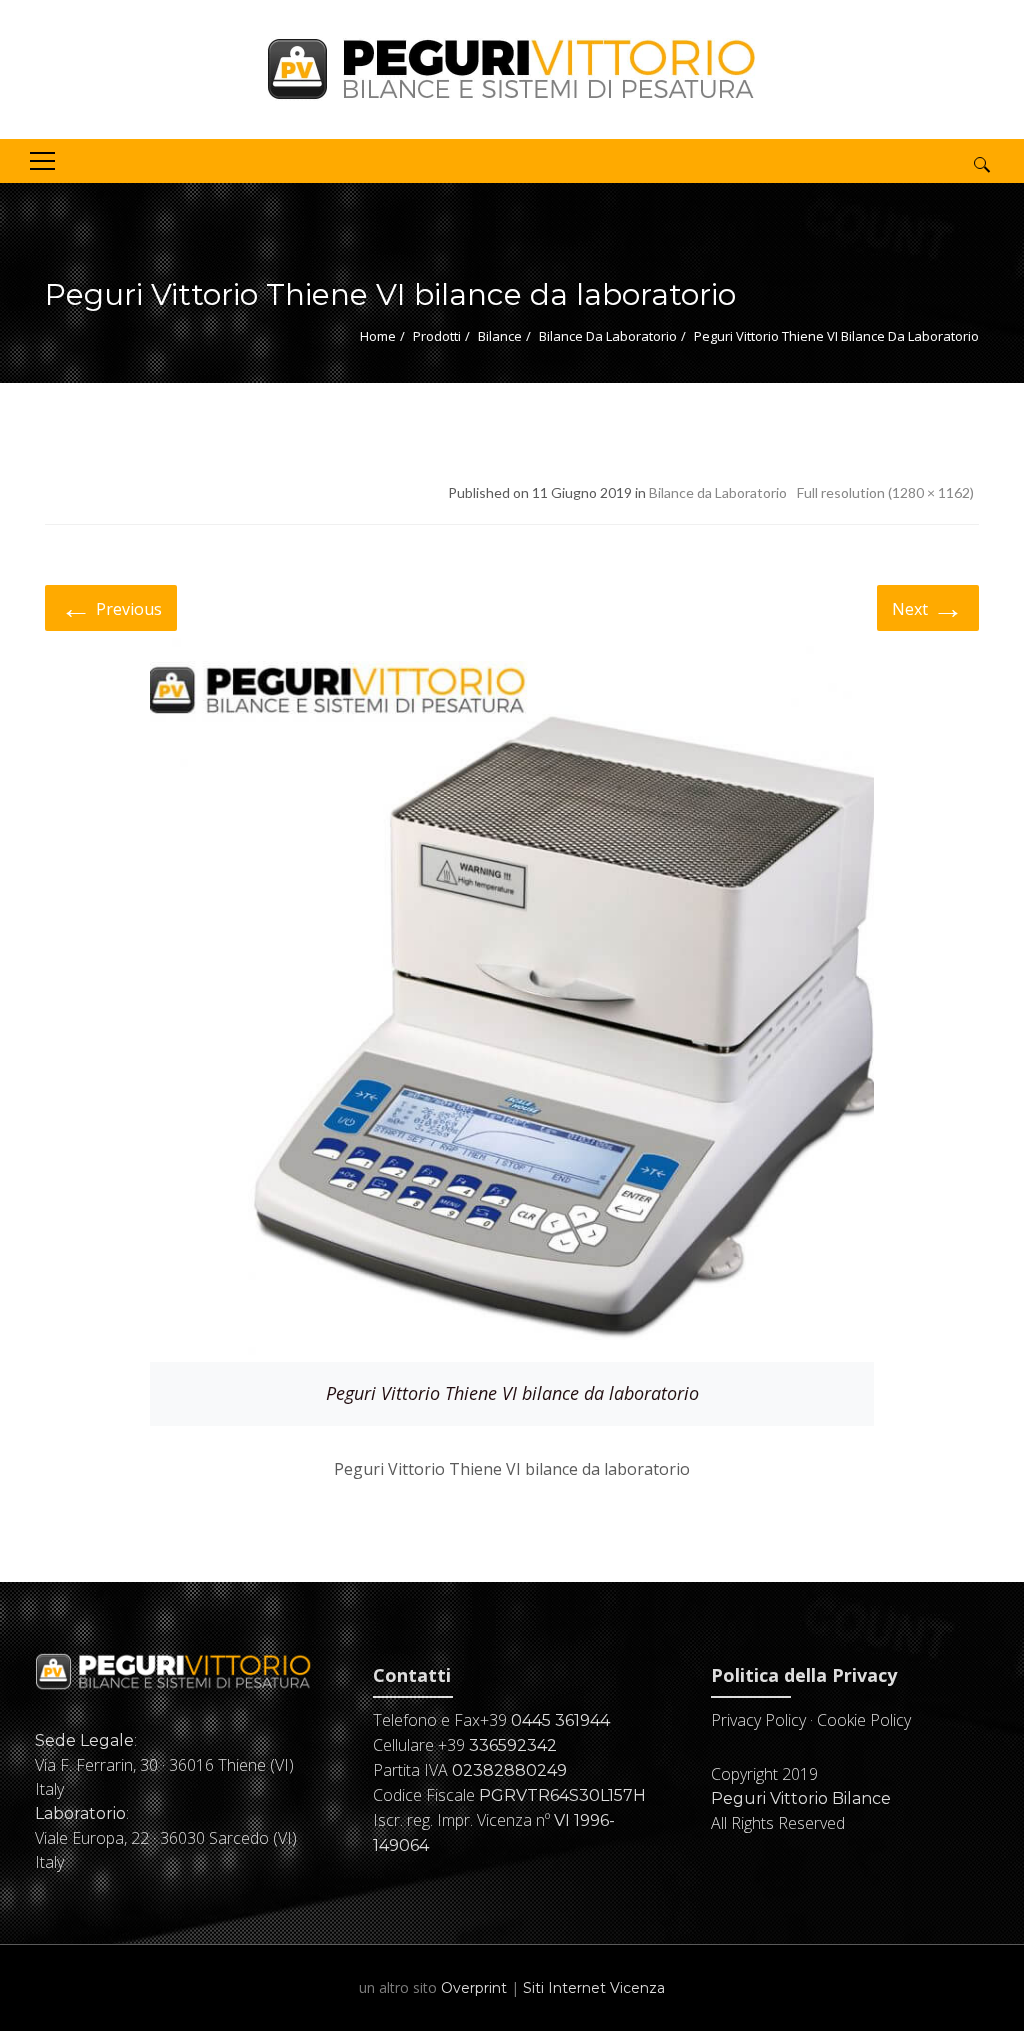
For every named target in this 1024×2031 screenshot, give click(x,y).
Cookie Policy (864, 1720)
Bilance (500, 336)
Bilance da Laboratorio (608, 336)
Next (928, 606)
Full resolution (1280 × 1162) (885, 492)
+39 (545, 1720)
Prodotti (437, 336)
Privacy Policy (758, 1720)
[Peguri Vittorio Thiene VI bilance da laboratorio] (512, 996)
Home (378, 336)
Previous (111, 606)
